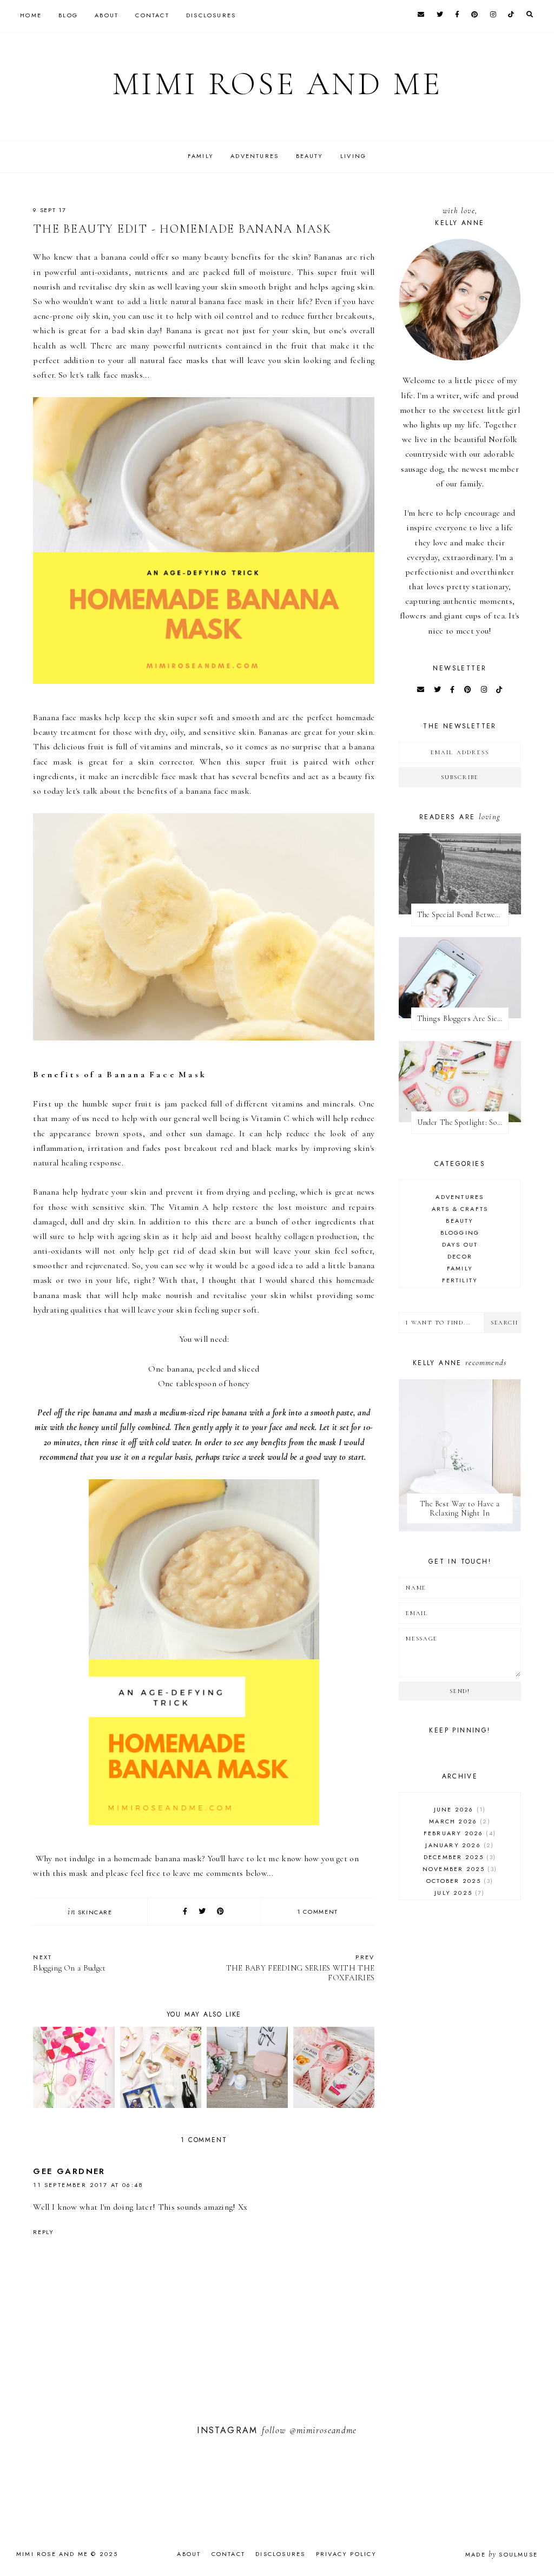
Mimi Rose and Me (277, 84)
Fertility (460, 1280)
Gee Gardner (69, 2171)
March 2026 (458, 1821)
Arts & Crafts (460, 1209)
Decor (460, 1256)
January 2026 (458, 1845)
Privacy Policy (347, 2554)
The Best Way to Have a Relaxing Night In (460, 1508)
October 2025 (459, 1881)
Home (31, 15)
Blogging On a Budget (69, 1963)
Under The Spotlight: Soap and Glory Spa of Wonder (463, 1122)
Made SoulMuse (502, 2554)
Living (353, 156)
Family (201, 156)
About (107, 15)
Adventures (255, 156)
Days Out (460, 1244)
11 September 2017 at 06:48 (88, 2185)
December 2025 (459, 1857)
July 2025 (458, 1893)
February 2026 (459, 1833)
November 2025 (459, 1869)
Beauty (310, 156)
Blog (68, 15)
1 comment (318, 1912)
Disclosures (211, 15)
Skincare (95, 1912)
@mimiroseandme (323, 2430)
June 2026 (459, 1809)
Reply (43, 2232)
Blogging (460, 1233)
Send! (460, 1691)
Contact (152, 15)
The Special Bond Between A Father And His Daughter (463, 915)
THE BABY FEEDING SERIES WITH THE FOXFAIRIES (300, 1968)
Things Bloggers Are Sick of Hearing (463, 1019)
